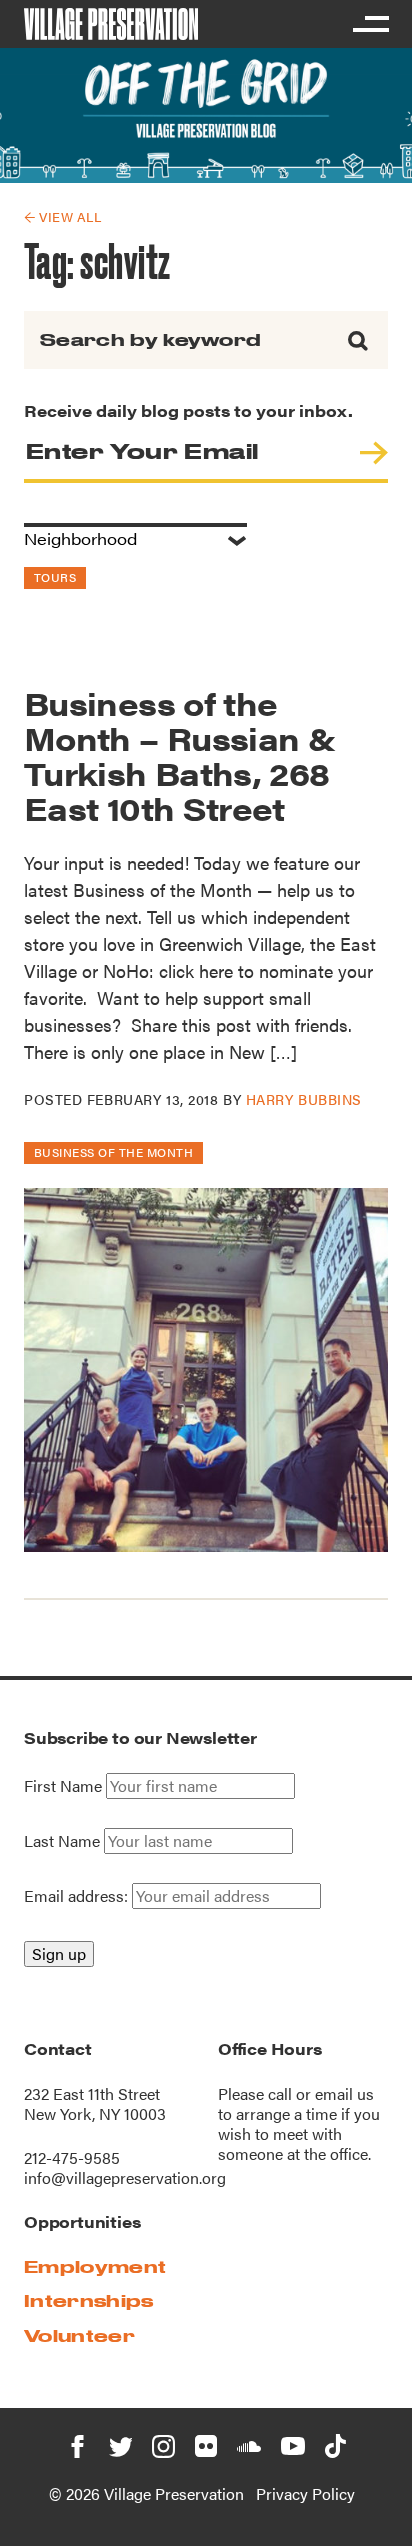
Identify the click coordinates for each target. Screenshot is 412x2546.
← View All (62, 216)
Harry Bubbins (304, 1099)
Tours (55, 577)
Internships (89, 2300)
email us (344, 2093)
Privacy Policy (305, 2493)
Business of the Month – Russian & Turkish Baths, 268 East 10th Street (179, 755)
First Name (63, 1786)
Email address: (78, 1895)
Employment (95, 2266)
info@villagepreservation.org (125, 2177)
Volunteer (79, 2335)
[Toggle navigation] (370, 24)
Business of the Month (113, 1152)
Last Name (62, 1841)
